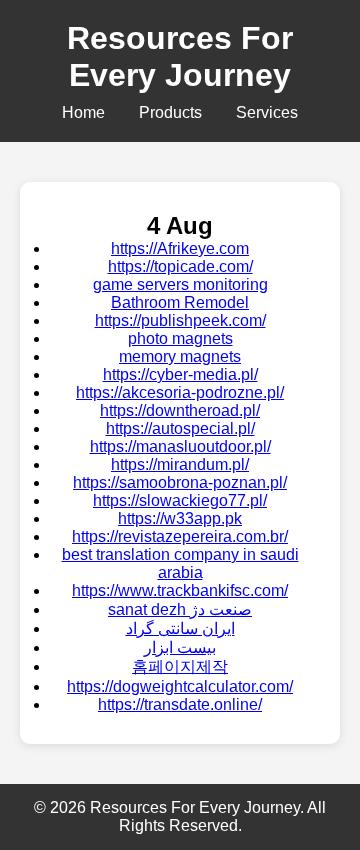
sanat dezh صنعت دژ (180, 609)
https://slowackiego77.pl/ (180, 500)
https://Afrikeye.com (180, 248)
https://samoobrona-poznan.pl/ (180, 482)
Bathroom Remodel (180, 302)
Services (267, 112)
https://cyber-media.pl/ (180, 374)
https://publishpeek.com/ (180, 320)
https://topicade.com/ (180, 266)
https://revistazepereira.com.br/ (180, 536)
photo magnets (180, 338)
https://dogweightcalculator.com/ (180, 686)
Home (83, 112)
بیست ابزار (180, 647)
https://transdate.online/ (180, 704)
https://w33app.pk (180, 518)
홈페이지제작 (180, 666)
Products (170, 112)
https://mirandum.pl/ (180, 464)
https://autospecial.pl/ (180, 428)
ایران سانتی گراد (180, 628)
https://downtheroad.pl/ (180, 410)
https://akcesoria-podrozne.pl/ (180, 392)
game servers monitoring (180, 284)
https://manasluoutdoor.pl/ (180, 446)
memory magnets (180, 356)
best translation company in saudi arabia (180, 563)
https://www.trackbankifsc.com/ (180, 590)
